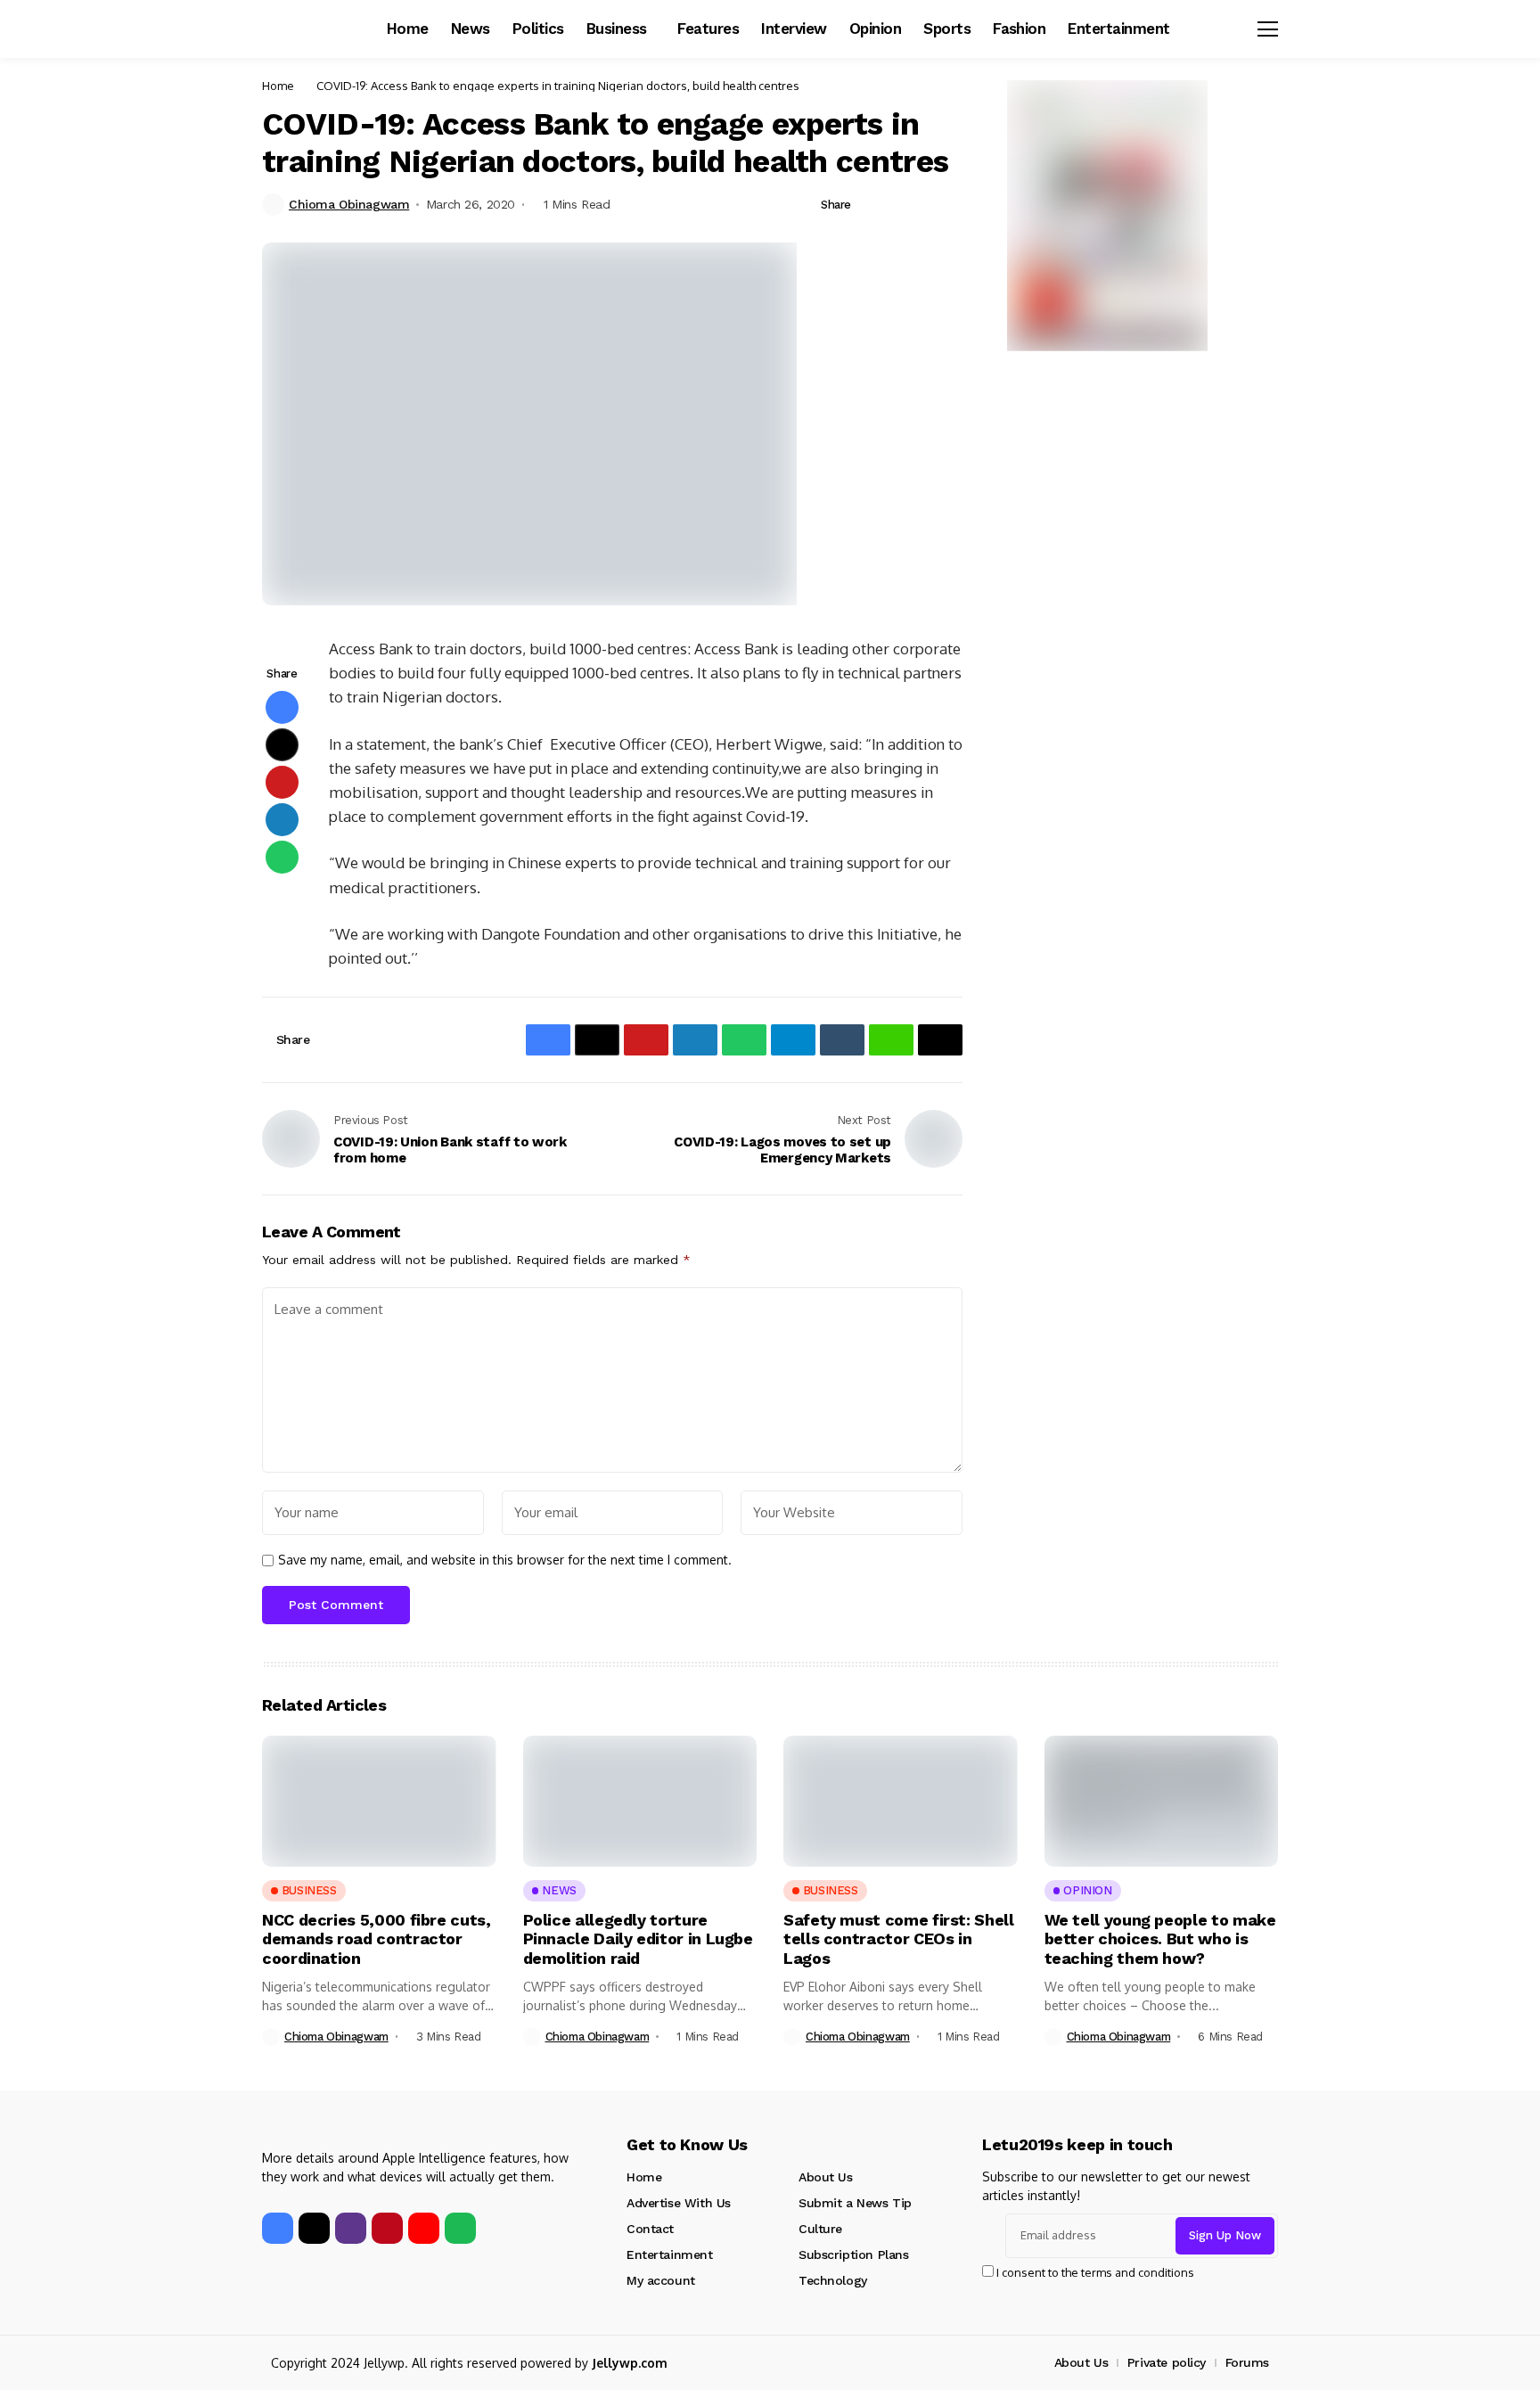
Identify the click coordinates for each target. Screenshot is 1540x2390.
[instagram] (351, 2228)
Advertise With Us (679, 2203)
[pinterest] (387, 2228)
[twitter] (314, 2228)
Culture (820, 2229)
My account (661, 2280)
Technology (833, 2280)
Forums (1247, 2362)
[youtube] (424, 2228)
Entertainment (670, 2254)
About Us (826, 2177)
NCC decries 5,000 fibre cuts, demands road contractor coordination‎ (377, 1939)
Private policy (1167, 2362)
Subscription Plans (853, 2254)
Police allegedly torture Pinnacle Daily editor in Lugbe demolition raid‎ (638, 1939)
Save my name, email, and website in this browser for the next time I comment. (505, 1560)
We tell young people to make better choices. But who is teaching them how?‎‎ (1160, 1939)
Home (278, 86)
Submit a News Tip (855, 2203)
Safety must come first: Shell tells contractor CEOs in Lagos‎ (899, 1939)
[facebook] (278, 2228)
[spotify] (460, 2228)
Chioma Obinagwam (349, 204)
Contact (650, 2229)
